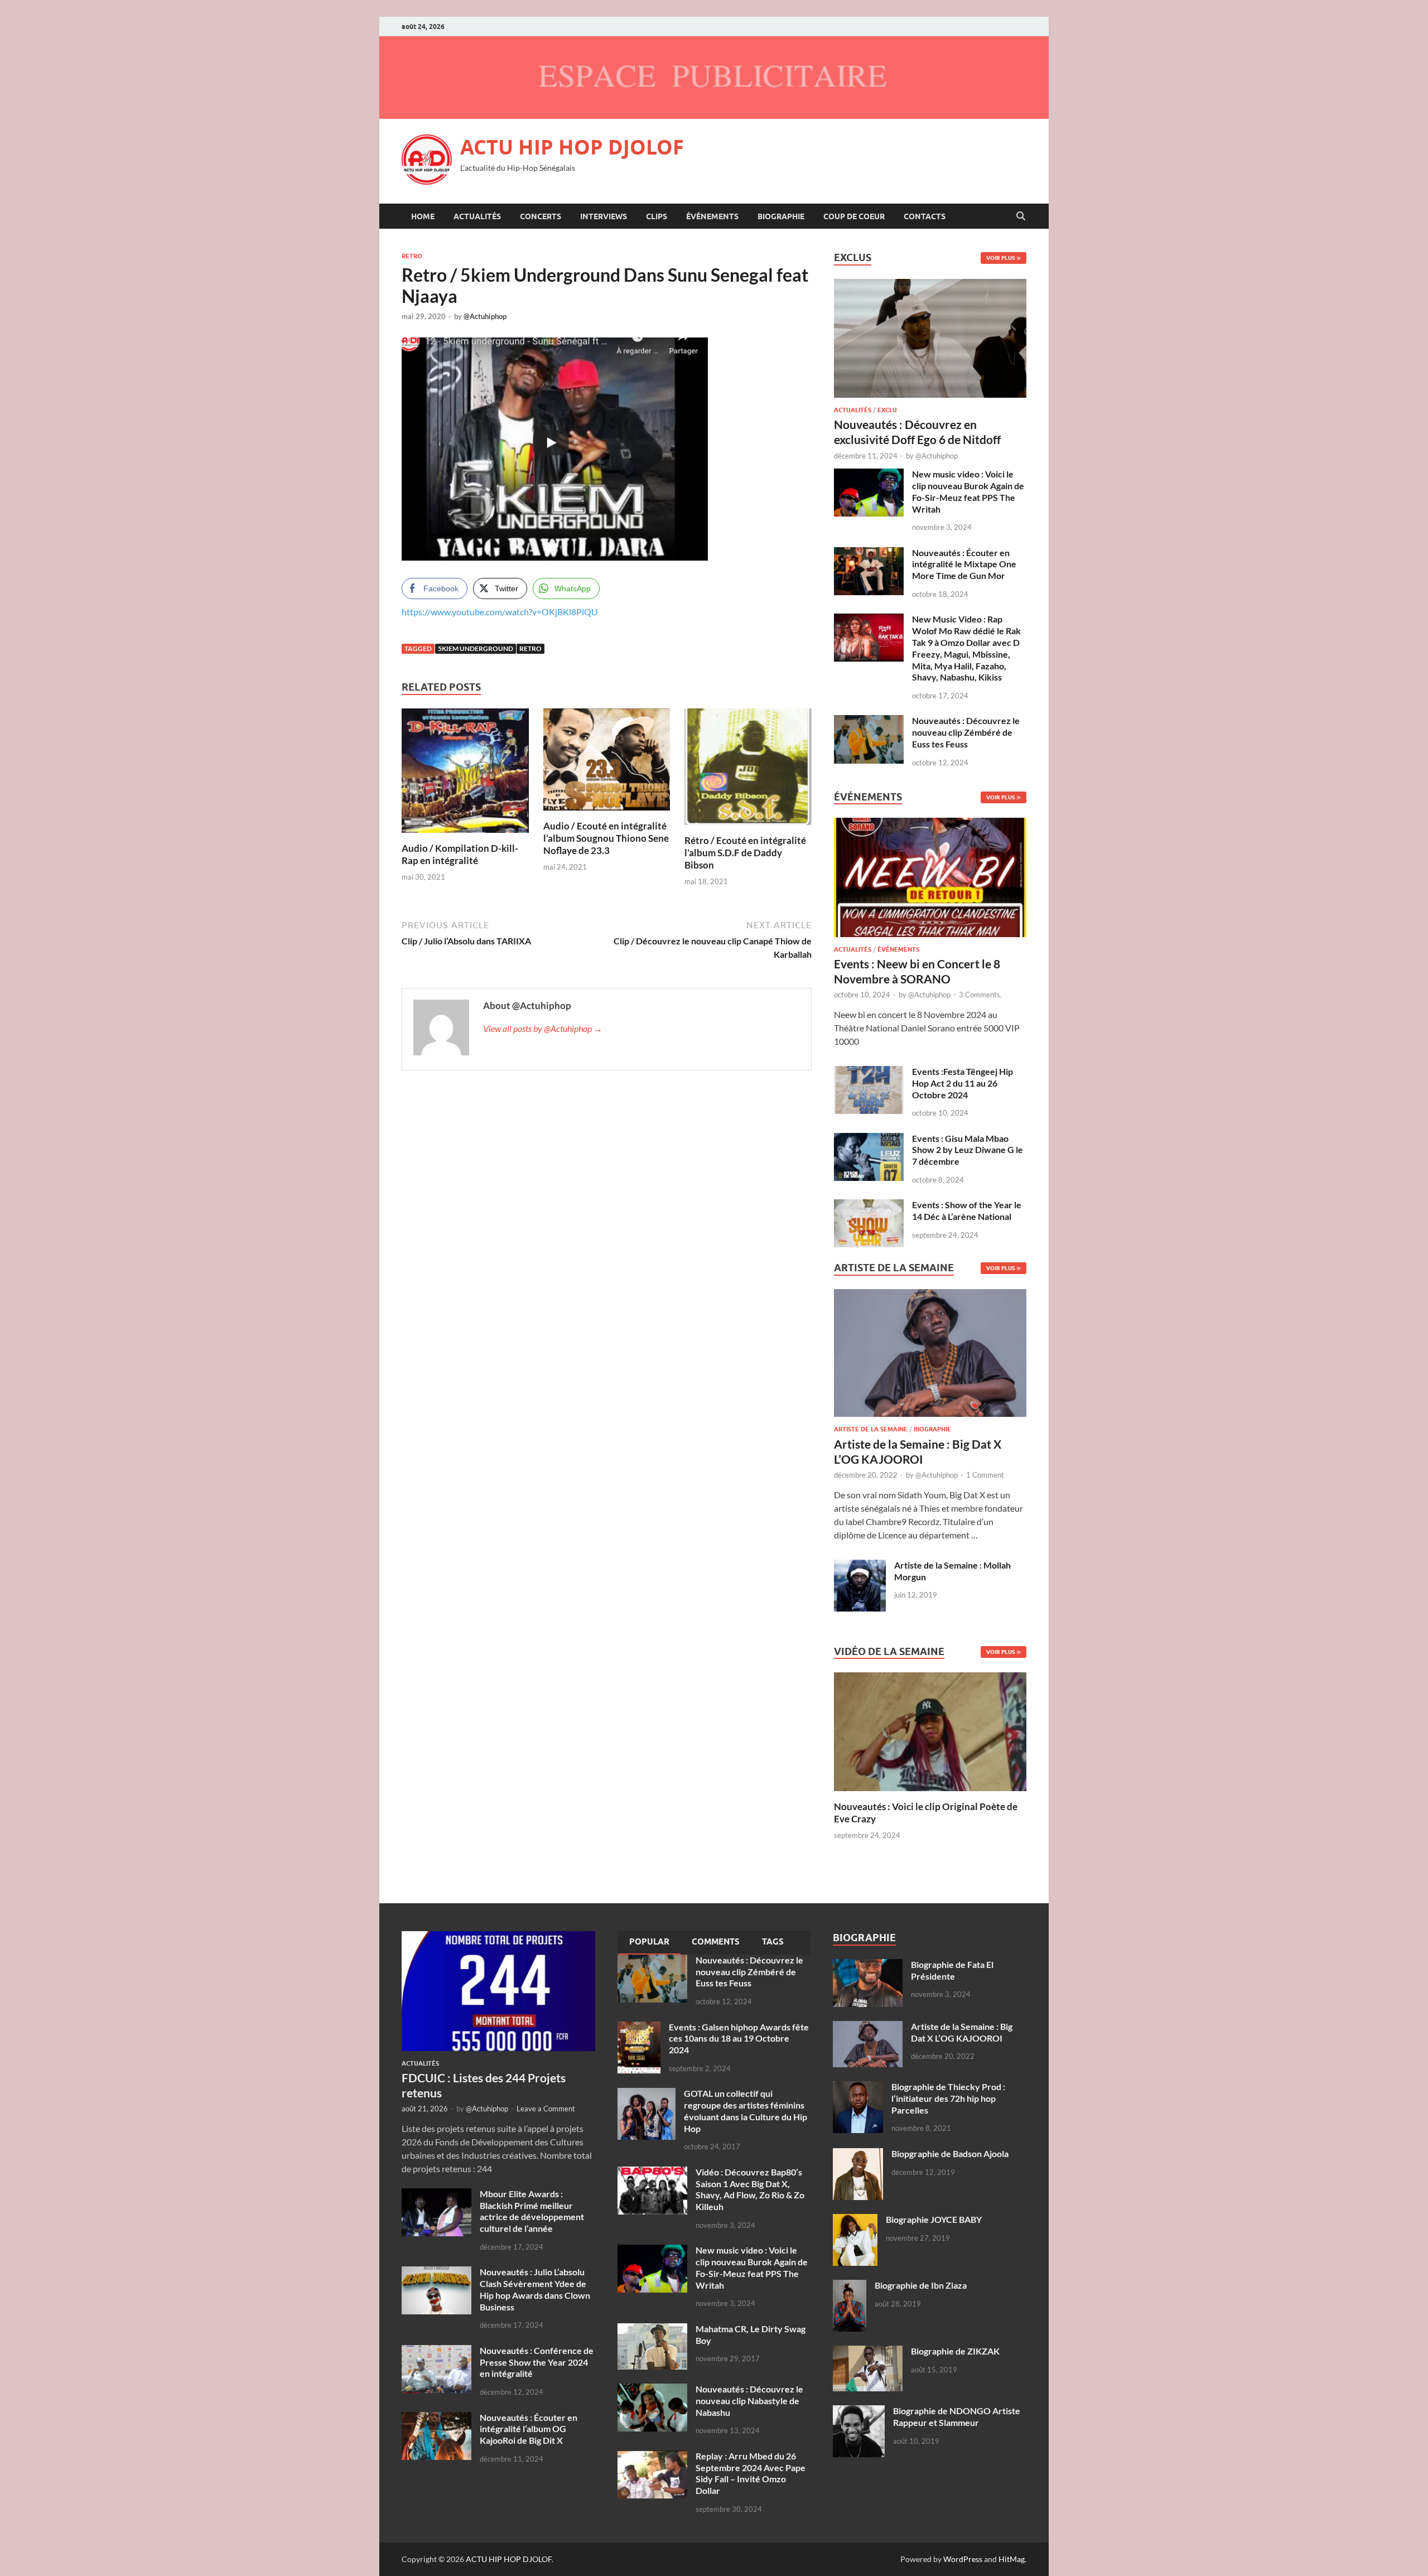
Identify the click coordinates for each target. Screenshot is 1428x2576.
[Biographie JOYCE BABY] (855, 2220)
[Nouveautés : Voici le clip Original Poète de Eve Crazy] (930, 1731)
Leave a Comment (546, 2109)
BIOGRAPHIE (781, 216)
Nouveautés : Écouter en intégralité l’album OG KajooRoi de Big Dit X (529, 2429)
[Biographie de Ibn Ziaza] (850, 2286)
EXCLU (887, 410)
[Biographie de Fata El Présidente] (868, 1965)
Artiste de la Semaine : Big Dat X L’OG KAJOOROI (962, 2032)
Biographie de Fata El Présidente (952, 1970)
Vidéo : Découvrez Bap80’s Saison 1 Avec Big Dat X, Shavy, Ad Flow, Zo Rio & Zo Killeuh (750, 2189)
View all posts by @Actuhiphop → (543, 1028)
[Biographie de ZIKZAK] (868, 2352)
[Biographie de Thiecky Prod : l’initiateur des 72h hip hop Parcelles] (858, 2088)
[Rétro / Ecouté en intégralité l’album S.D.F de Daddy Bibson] (748, 770)
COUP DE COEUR (854, 216)
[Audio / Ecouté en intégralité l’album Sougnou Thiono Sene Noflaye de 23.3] (607, 763)
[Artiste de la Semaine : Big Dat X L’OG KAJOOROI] (930, 1356)
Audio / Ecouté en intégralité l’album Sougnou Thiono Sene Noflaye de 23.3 (606, 838)
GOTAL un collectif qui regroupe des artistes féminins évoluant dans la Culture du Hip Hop (746, 2111)
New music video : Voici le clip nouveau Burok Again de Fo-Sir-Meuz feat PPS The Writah (968, 491)
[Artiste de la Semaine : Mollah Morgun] (860, 1566)
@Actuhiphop (485, 316)
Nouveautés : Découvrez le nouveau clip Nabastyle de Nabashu (749, 2401)
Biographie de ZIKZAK (955, 2351)
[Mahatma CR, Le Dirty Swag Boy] (652, 2330)
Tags (773, 1942)
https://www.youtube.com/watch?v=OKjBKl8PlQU (500, 612)
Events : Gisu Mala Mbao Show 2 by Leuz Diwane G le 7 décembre (968, 1150)
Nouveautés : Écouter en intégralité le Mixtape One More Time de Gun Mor (964, 564)
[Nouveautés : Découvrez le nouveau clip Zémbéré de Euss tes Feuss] (869, 722)
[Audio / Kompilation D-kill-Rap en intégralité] (465, 774)
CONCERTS (541, 216)
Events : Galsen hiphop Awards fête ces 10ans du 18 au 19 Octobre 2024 (739, 2039)
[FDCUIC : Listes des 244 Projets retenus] (498, 1938)
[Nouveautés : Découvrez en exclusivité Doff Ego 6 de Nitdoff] (930, 285)
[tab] (649, 1943)
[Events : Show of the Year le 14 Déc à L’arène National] (869, 1206)
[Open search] (1021, 216)
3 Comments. (980, 995)
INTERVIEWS (604, 216)
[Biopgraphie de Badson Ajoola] (858, 2155)
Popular (649, 1942)
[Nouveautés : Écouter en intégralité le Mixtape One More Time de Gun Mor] (869, 554)
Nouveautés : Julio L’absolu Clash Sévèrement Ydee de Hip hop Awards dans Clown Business (535, 2289)
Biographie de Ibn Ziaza (921, 2285)
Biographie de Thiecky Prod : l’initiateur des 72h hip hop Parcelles (948, 2098)
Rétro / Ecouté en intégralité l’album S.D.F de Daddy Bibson (745, 853)
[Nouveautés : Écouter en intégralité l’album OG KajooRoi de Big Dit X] (436, 2418)
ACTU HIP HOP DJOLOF (572, 147)
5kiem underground (476, 648)
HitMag (1012, 2559)
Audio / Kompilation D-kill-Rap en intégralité (460, 854)
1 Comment (985, 1475)
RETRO (412, 256)
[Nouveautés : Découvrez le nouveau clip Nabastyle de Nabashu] (652, 2390)
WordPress (963, 2559)
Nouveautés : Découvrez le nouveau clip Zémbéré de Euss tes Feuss (966, 732)
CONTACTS (925, 216)
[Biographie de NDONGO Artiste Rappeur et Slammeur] (859, 2412)
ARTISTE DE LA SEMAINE (871, 1429)
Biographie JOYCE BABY (934, 2219)
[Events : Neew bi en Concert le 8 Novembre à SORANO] (930, 881)
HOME (423, 216)
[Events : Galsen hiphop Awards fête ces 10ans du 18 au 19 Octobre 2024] (639, 2028)
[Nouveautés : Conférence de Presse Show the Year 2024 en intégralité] (436, 2351)
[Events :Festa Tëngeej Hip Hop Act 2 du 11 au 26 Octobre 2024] (869, 1072)
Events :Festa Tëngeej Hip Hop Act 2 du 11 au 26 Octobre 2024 (963, 1083)
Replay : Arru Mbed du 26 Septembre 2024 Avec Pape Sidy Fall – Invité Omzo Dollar (751, 2473)
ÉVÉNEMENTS (712, 216)
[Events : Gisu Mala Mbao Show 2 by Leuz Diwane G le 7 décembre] (869, 1139)
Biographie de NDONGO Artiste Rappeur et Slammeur (957, 2416)
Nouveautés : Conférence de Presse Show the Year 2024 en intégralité (537, 2362)
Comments (716, 1942)
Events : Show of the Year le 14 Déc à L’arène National (967, 1210)
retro (530, 648)
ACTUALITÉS (477, 216)
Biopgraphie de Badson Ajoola (950, 2153)
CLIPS (657, 216)
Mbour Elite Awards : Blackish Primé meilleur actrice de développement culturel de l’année (532, 2211)
